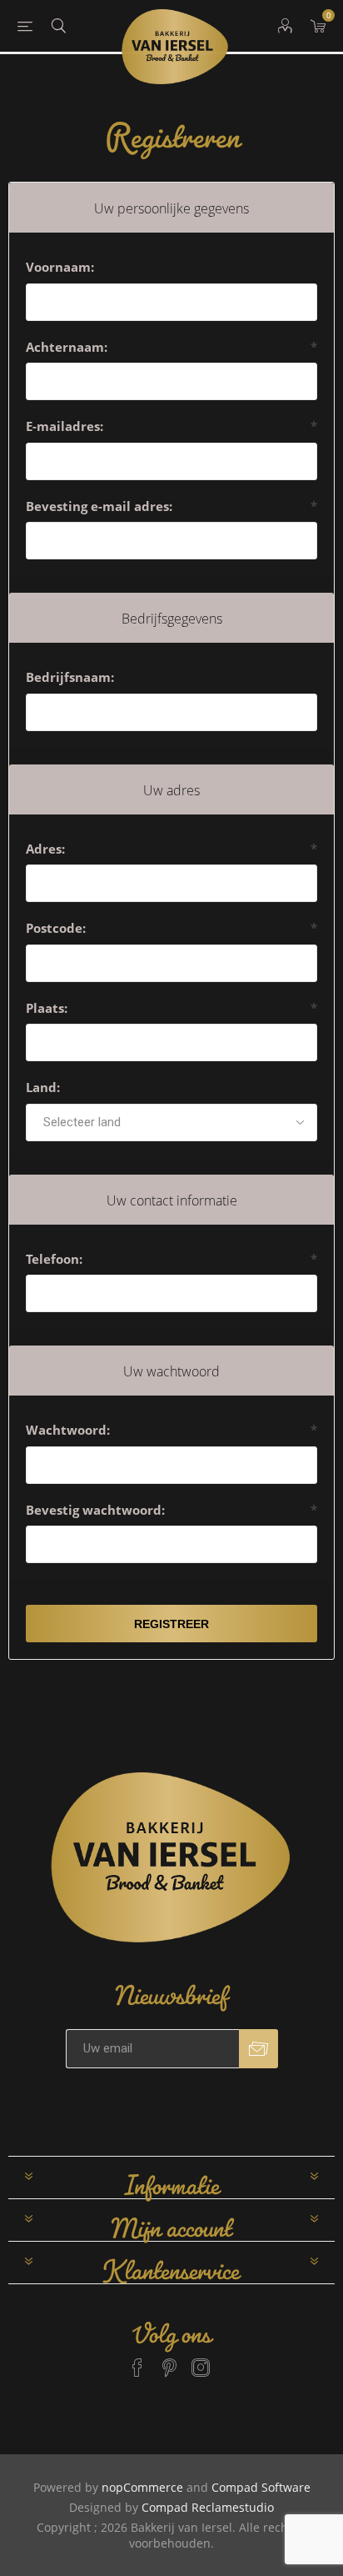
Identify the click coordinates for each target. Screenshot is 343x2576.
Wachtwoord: (68, 1430)
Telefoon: (54, 1259)
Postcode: (56, 928)
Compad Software (261, 2487)
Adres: (45, 849)
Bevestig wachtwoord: (95, 1510)
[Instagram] (201, 2360)
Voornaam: (60, 267)
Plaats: (47, 1008)
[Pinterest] (169, 2360)
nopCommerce (142, 2487)
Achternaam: (67, 347)
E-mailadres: (65, 426)
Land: (43, 1087)
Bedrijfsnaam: (70, 677)
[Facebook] (137, 2360)
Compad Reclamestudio (208, 2507)
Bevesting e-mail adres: (99, 506)
